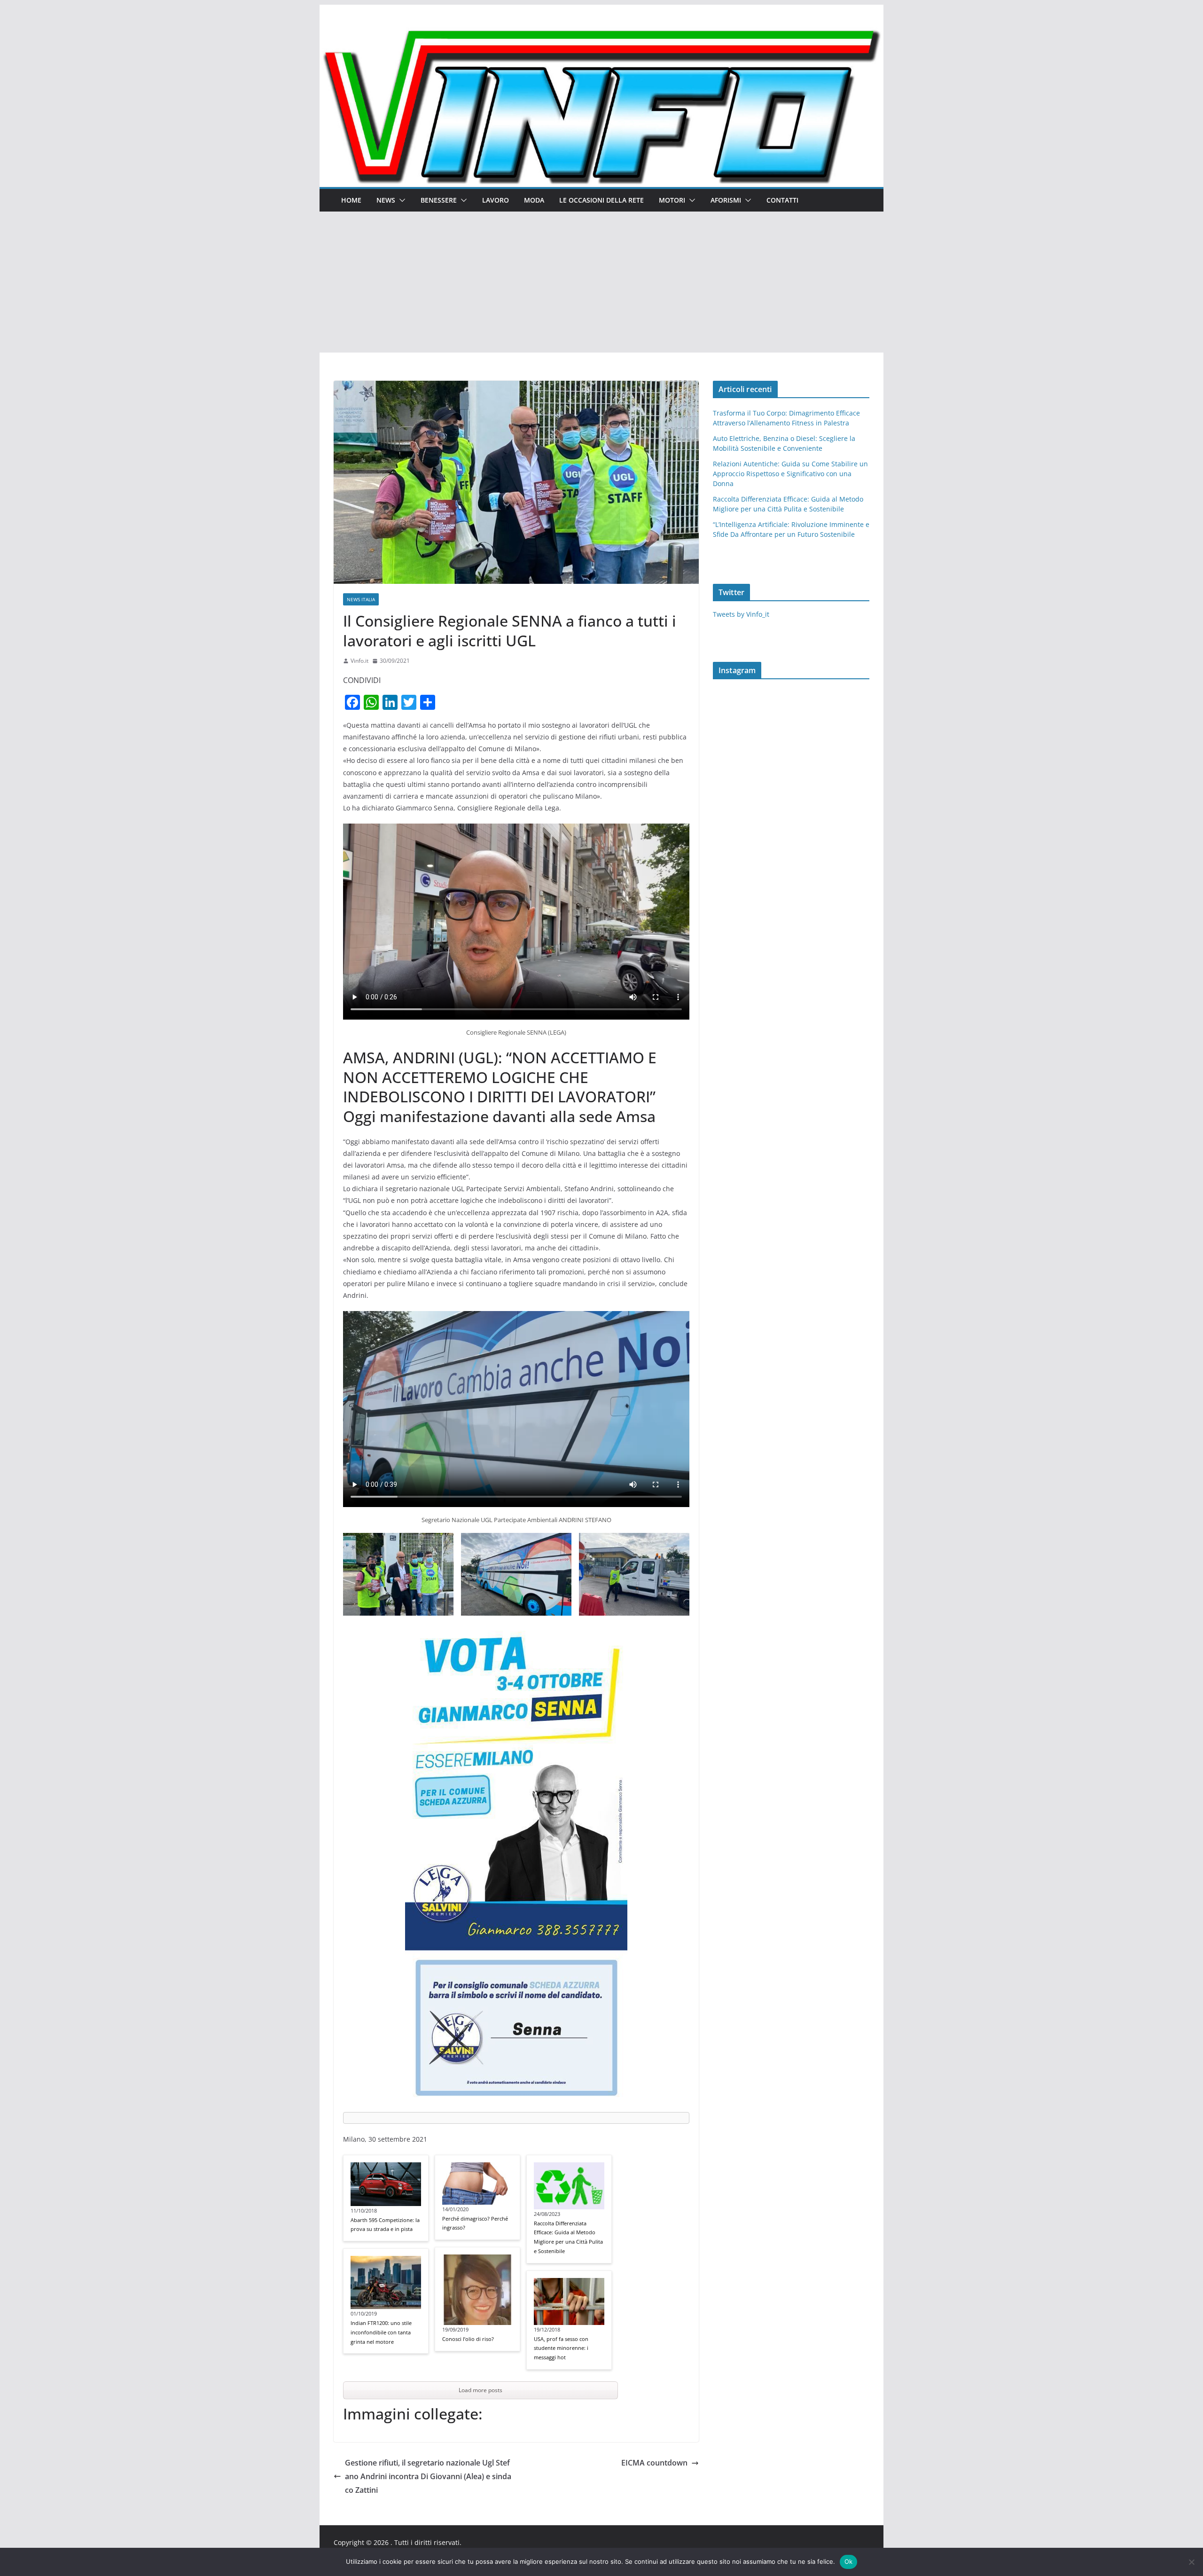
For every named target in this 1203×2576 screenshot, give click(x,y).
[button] (400, 200)
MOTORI (672, 200)
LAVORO (496, 200)
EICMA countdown (654, 2463)
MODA (534, 200)
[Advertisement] (601, 282)
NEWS (386, 200)
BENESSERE (439, 200)
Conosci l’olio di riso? (468, 2339)
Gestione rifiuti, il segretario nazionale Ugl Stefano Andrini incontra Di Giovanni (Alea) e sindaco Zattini (428, 2476)
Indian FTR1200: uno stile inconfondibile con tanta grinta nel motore (381, 2332)
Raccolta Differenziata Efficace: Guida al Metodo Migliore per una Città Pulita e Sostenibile (568, 2237)
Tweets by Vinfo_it (741, 614)
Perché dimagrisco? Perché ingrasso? (475, 2223)
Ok (849, 2561)
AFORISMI (726, 200)
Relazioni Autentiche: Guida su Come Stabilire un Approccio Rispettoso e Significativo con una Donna (790, 474)
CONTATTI (782, 200)
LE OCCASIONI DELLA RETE (601, 200)
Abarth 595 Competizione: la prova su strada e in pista (385, 2225)
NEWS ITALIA (361, 599)
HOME (351, 200)
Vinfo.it (359, 661)
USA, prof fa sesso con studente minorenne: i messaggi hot (561, 2348)
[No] (1191, 2562)
